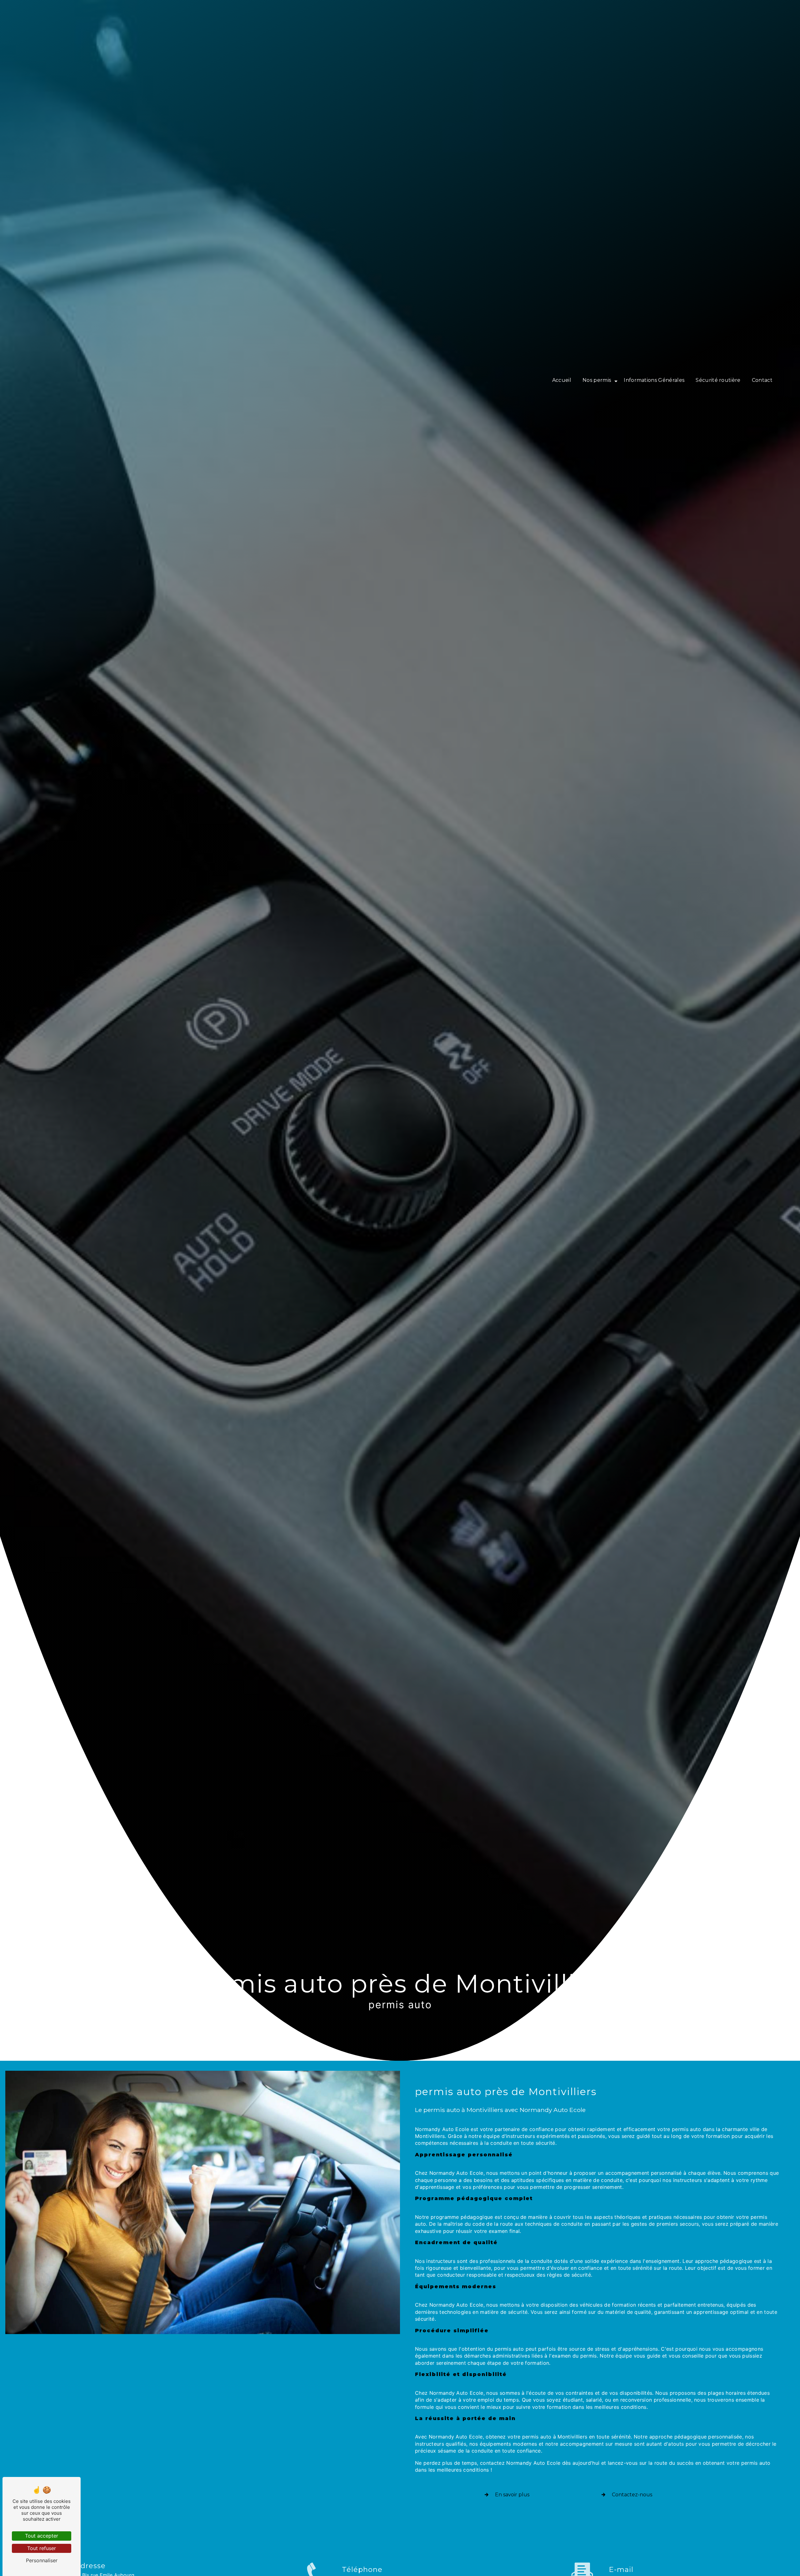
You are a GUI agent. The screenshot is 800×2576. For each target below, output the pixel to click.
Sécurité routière (718, 380)
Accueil (562, 380)
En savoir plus (512, 2495)
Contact (762, 380)
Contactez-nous (632, 2495)
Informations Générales (654, 380)
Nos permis (597, 380)
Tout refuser (42, 2548)
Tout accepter (42, 2536)
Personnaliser (42, 2560)
